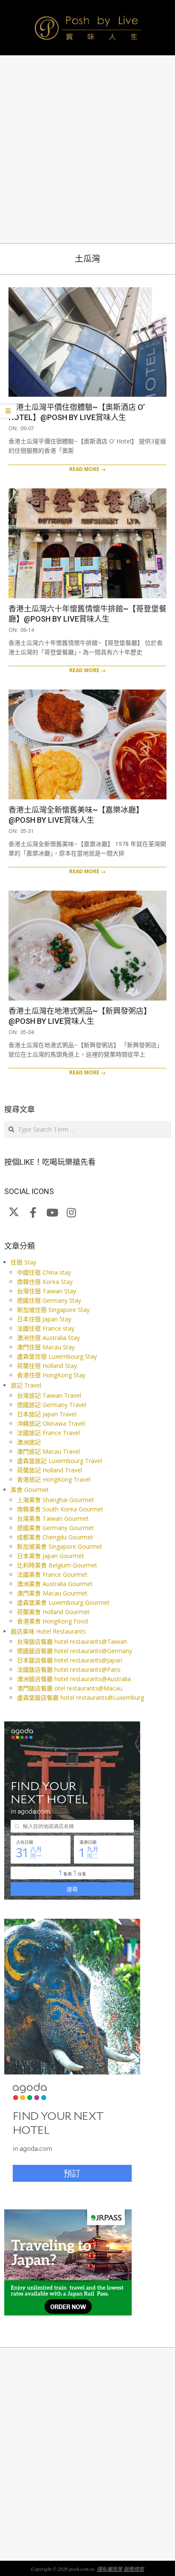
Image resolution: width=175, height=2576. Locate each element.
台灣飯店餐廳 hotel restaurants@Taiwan (72, 1641)
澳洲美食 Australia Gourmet (55, 1584)
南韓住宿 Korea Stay (45, 1282)
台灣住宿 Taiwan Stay (47, 1291)
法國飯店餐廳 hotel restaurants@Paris (69, 1669)
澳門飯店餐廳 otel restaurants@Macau (70, 1688)
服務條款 (134, 2569)
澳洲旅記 (29, 1442)
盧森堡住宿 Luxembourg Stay (57, 1356)
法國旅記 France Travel (48, 1433)
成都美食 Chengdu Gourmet (55, 1537)
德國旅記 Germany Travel (52, 1405)
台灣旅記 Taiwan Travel (49, 1395)
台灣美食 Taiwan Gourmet (53, 1518)
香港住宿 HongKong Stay (51, 1375)
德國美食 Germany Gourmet (55, 1528)
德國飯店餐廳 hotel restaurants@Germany (75, 1651)
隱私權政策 (110, 2569)
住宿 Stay (23, 1262)
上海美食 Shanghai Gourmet (55, 1500)
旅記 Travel (26, 1385)
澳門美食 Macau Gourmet (52, 1593)
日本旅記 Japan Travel (47, 1414)
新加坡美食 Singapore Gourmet (60, 1546)
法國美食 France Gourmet (52, 1574)
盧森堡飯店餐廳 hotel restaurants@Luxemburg (80, 1697)
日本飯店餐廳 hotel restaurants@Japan (70, 1660)
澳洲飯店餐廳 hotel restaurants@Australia (74, 1679)
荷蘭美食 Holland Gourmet (53, 1612)
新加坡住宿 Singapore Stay (53, 1310)
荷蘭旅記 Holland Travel (49, 1470)
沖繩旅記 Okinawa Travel (51, 1423)
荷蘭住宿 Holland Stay (47, 1366)
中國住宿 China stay (44, 1272)
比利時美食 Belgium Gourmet (57, 1565)
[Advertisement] (87, 149)
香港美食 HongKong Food (52, 1621)
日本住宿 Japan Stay (44, 1319)
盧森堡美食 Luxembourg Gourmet (63, 1602)
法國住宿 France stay (46, 1328)
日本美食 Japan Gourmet (51, 1556)
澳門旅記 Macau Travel (48, 1451)
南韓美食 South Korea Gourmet (60, 1509)
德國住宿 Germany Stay (49, 1300)
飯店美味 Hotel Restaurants (48, 1631)
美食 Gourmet (30, 1490)
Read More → (87, 469)
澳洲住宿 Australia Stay (48, 1338)
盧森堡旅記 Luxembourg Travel (59, 1461)
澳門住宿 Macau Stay (46, 1347)
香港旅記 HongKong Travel (54, 1479)
